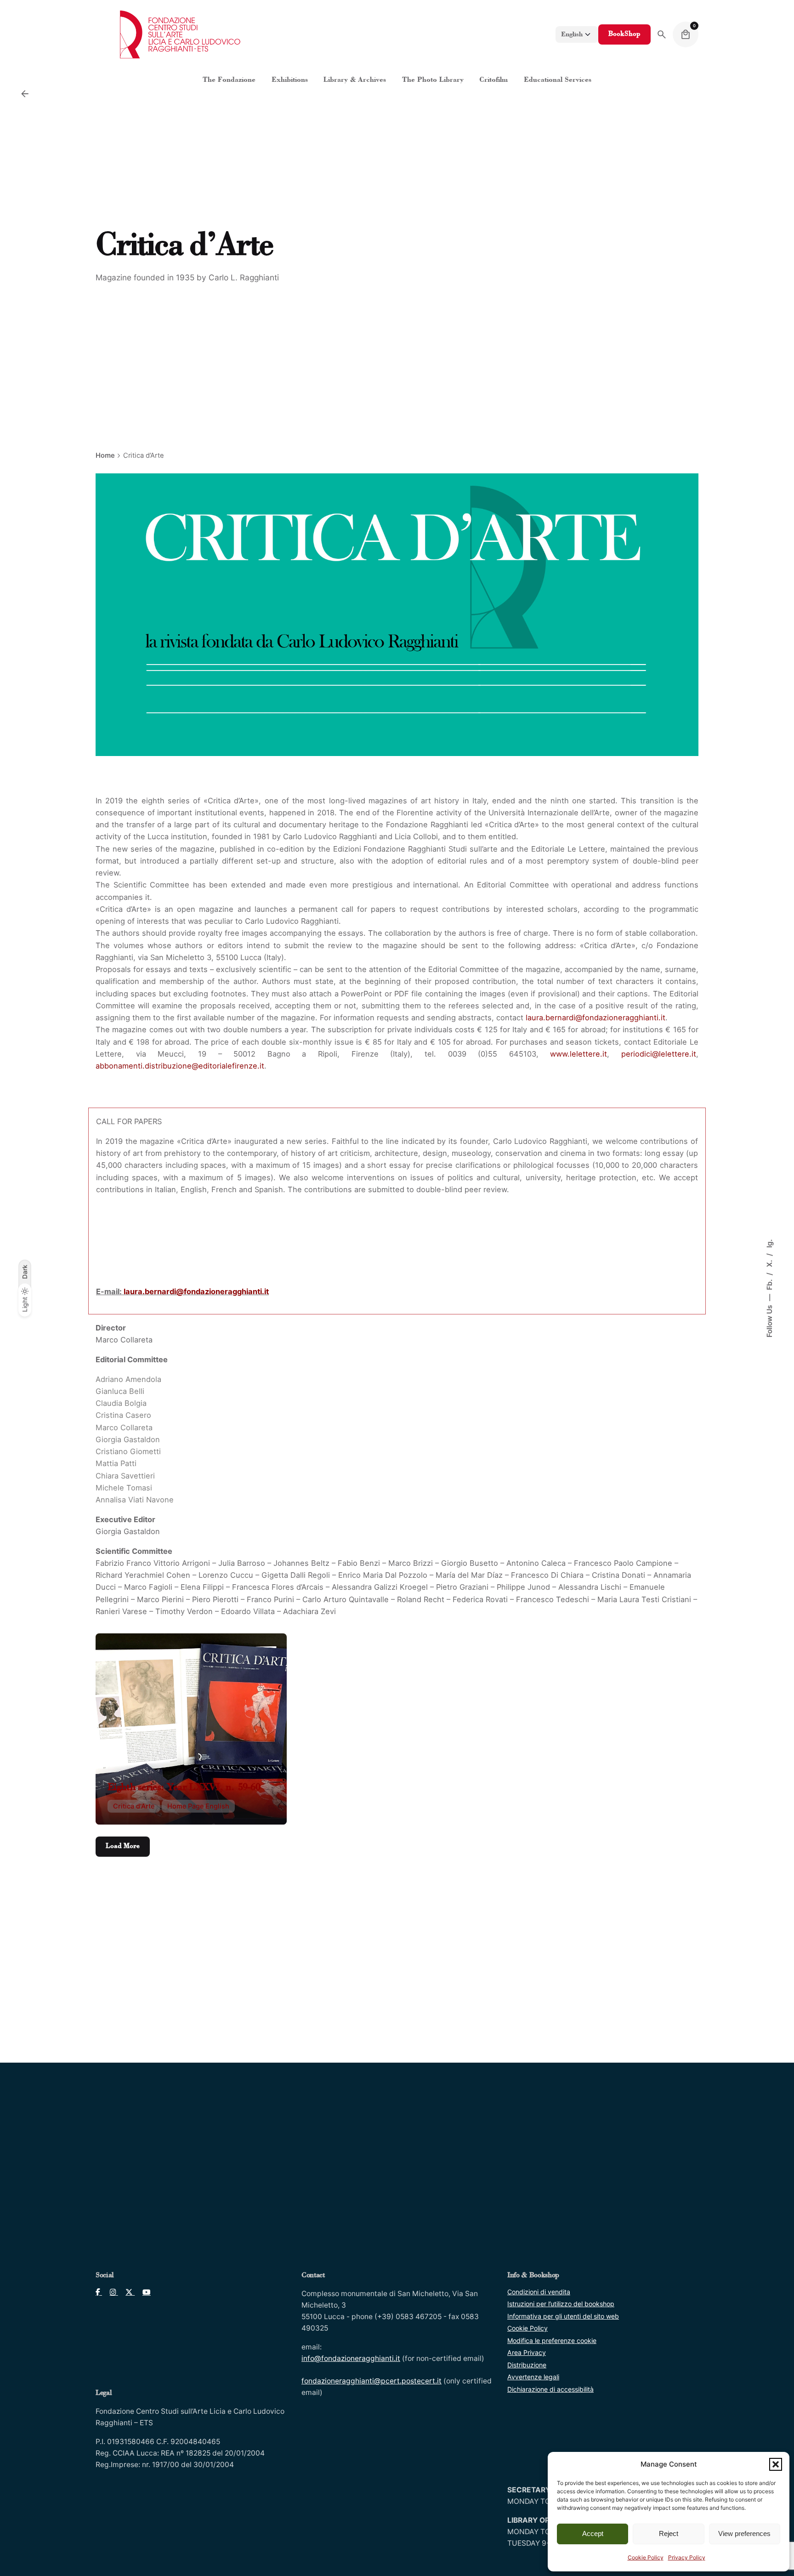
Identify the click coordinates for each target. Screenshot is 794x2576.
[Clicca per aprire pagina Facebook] (99, 2292)
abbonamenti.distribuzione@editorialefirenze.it (180, 1066)
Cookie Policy (646, 2557)
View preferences (744, 2533)
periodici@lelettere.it (659, 1054)
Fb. (769, 1284)
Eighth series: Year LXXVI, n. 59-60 (184, 1788)
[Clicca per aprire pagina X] (127, 2292)
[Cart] (686, 34)
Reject (669, 2533)
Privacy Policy (687, 2557)
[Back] (25, 94)
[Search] (662, 34)
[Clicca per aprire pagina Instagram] (110, 2292)
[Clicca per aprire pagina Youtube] (143, 2292)
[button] (776, 2464)
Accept (593, 2533)
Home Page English (198, 1806)
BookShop (624, 34)
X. (769, 1262)
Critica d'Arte (134, 1806)
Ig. (769, 1243)
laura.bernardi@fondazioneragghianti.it (595, 1018)
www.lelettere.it (578, 1054)
